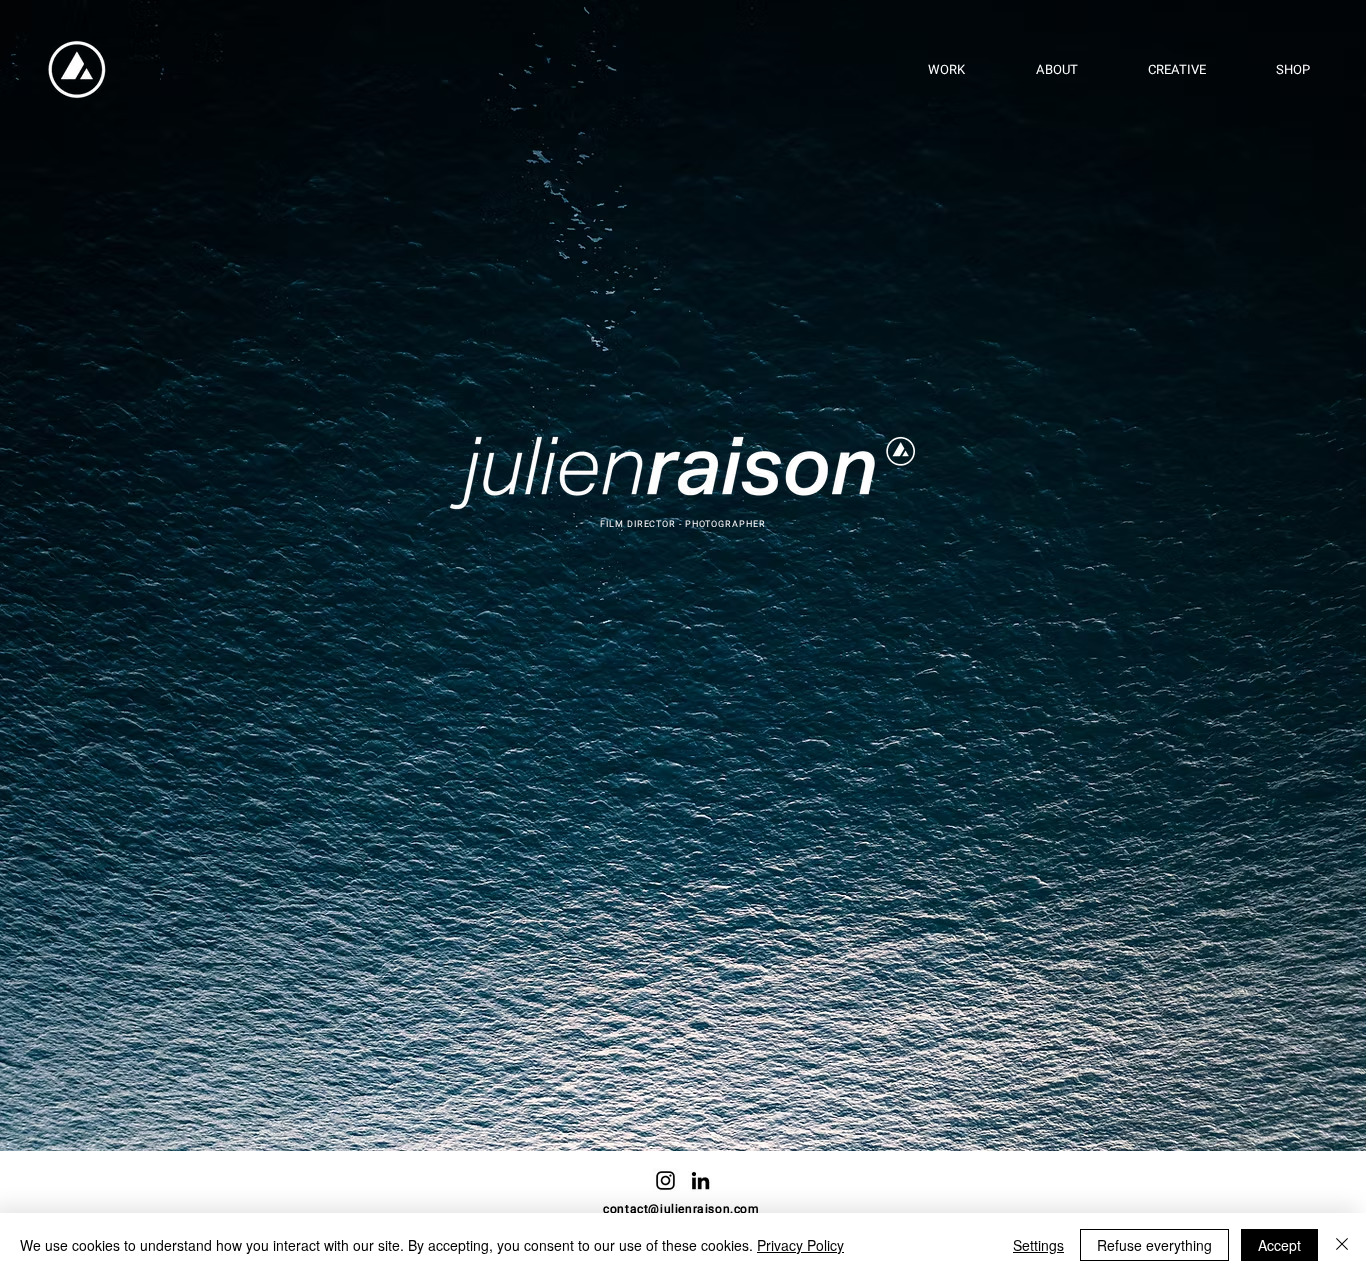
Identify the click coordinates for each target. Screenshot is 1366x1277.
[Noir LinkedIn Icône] (700, 1180)
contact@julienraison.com (681, 1209)
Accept (1279, 1245)
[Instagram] (665, 1180)
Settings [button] (1038, 1245)
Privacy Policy (800, 1245)
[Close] (1342, 1245)
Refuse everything (1154, 1245)
